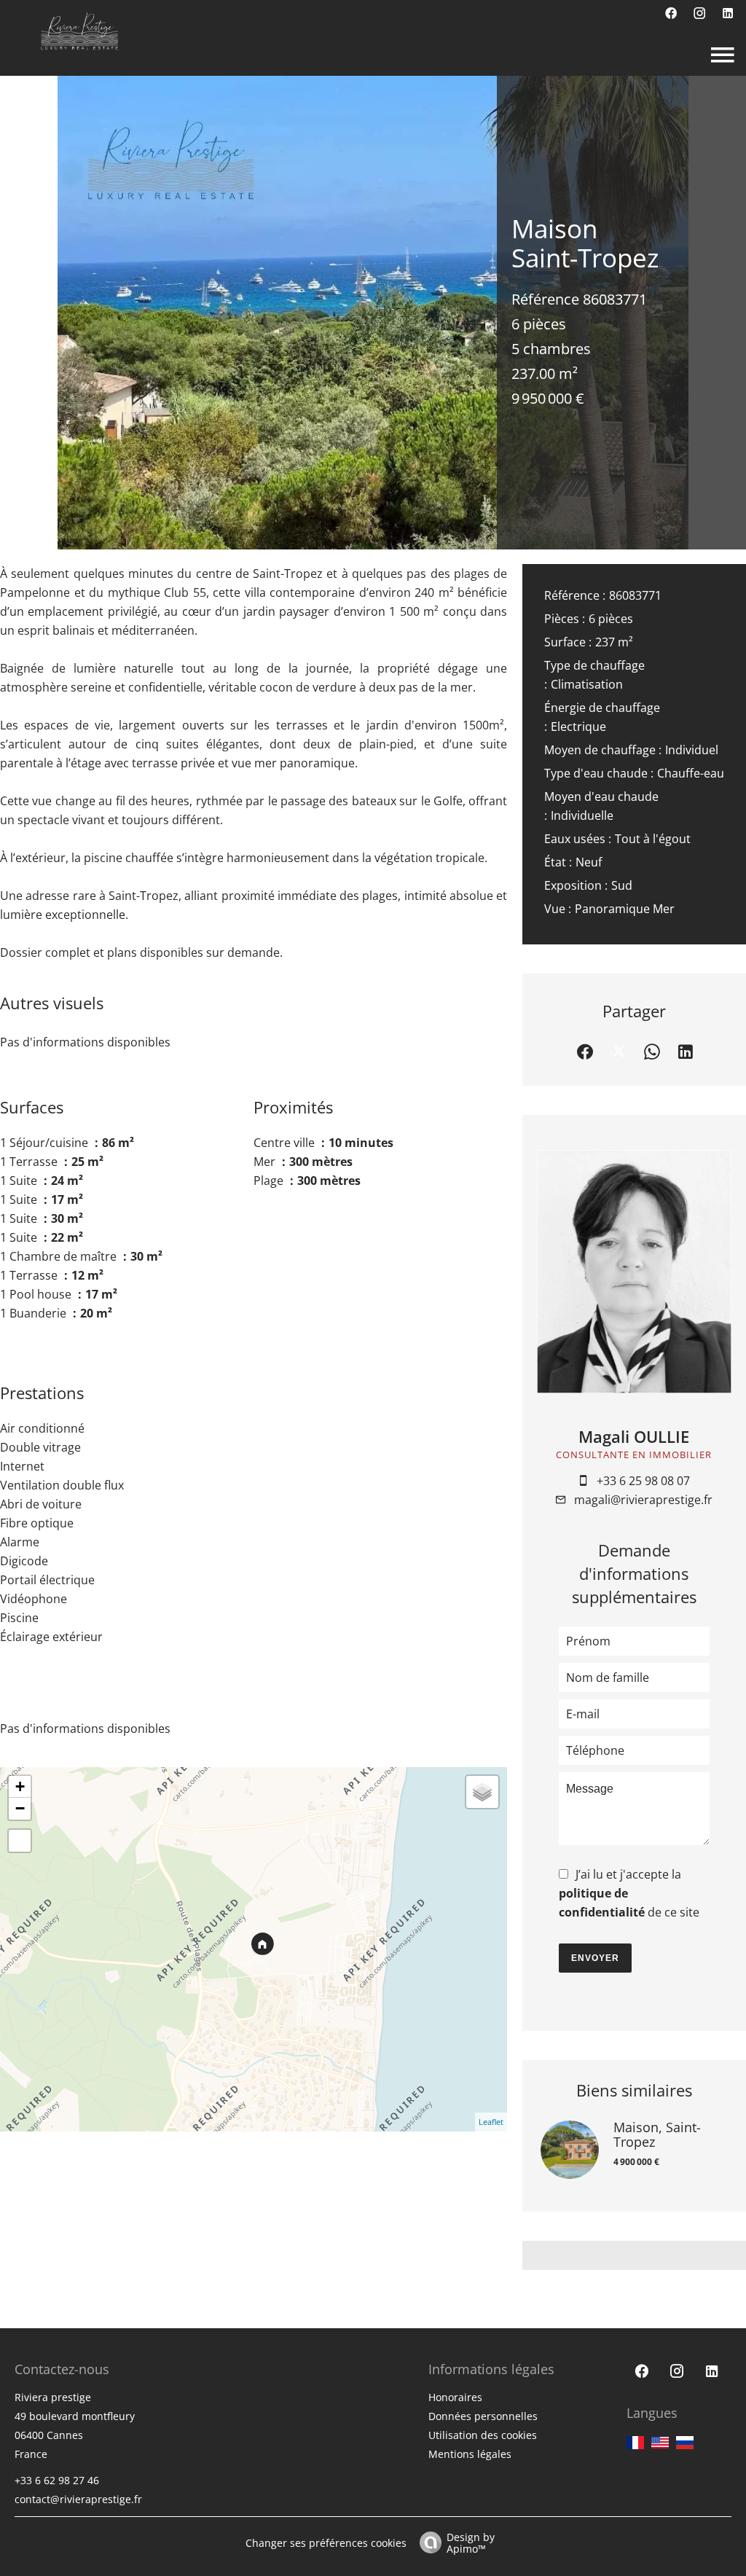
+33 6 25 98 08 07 (643, 1481)
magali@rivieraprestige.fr (643, 1500)
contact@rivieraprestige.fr (78, 2499)
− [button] (20, 1808)
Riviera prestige (53, 2397)
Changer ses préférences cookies (326, 2543)
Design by (471, 2542)
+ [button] (20, 1786)
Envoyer (595, 1958)
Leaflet (491, 2122)
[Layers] (482, 1792)
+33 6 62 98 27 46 (57, 2480)
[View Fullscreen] (20, 1841)
